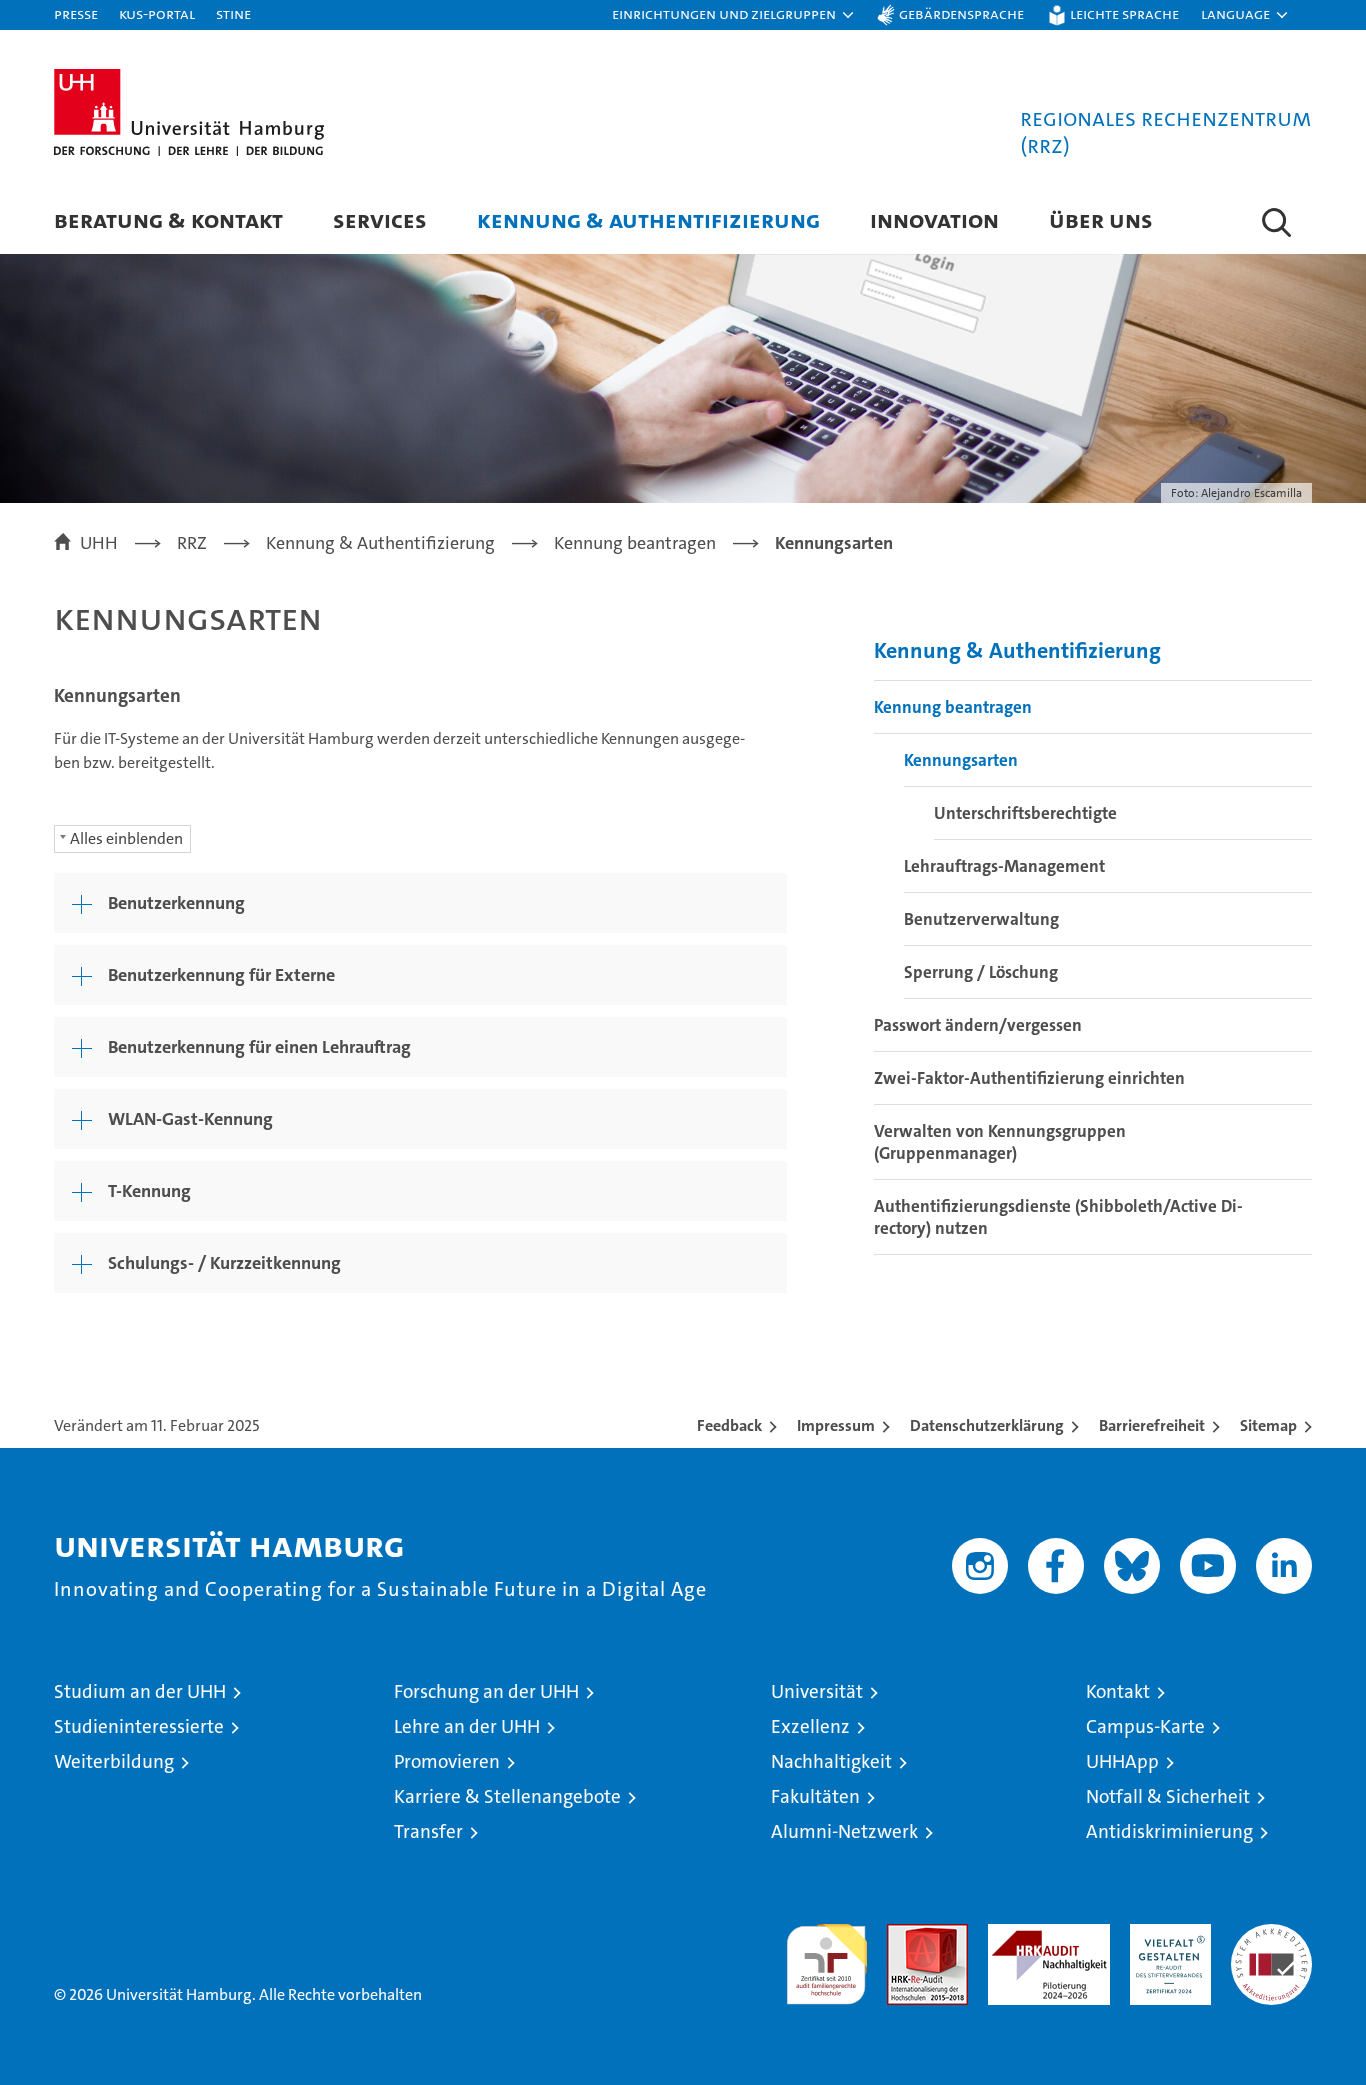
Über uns (1101, 219)
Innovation (934, 219)
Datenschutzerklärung (987, 1425)
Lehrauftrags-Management (1004, 866)
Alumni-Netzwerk (844, 1831)
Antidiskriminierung (1169, 1831)
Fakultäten (815, 1796)
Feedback (729, 1425)
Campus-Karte (1145, 1726)
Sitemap (1268, 1425)
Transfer (428, 1831)
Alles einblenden (126, 838)
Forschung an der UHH (486, 1691)
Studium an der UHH (140, 1691)
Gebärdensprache (961, 13)
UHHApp (1122, 1761)
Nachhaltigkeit (831, 1761)
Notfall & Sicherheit (1168, 1796)
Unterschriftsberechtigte (1025, 813)
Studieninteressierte (139, 1726)
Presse (76, 13)
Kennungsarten (961, 760)
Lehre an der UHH (467, 1726)
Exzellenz (810, 1726)
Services (380, 219)
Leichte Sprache (1124, 13)
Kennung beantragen (953, 707)
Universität (817, 1691)
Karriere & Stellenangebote (507, 1796)
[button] (734, 15)
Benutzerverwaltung (981, 919)
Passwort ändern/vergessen (978, 1025)
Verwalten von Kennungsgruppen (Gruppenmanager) (1000, 1142)
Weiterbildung (114, 1761)
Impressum (836, 1425)
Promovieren (447, 1761)
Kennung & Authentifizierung (648, 219)
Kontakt (1118, 1691)
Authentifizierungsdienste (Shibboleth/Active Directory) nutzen (1058, 1217)
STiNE (233, 13)
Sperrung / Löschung (981, 972)
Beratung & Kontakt (168, 219)
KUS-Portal (157, 13)
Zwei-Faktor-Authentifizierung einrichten (1029, 1078)
